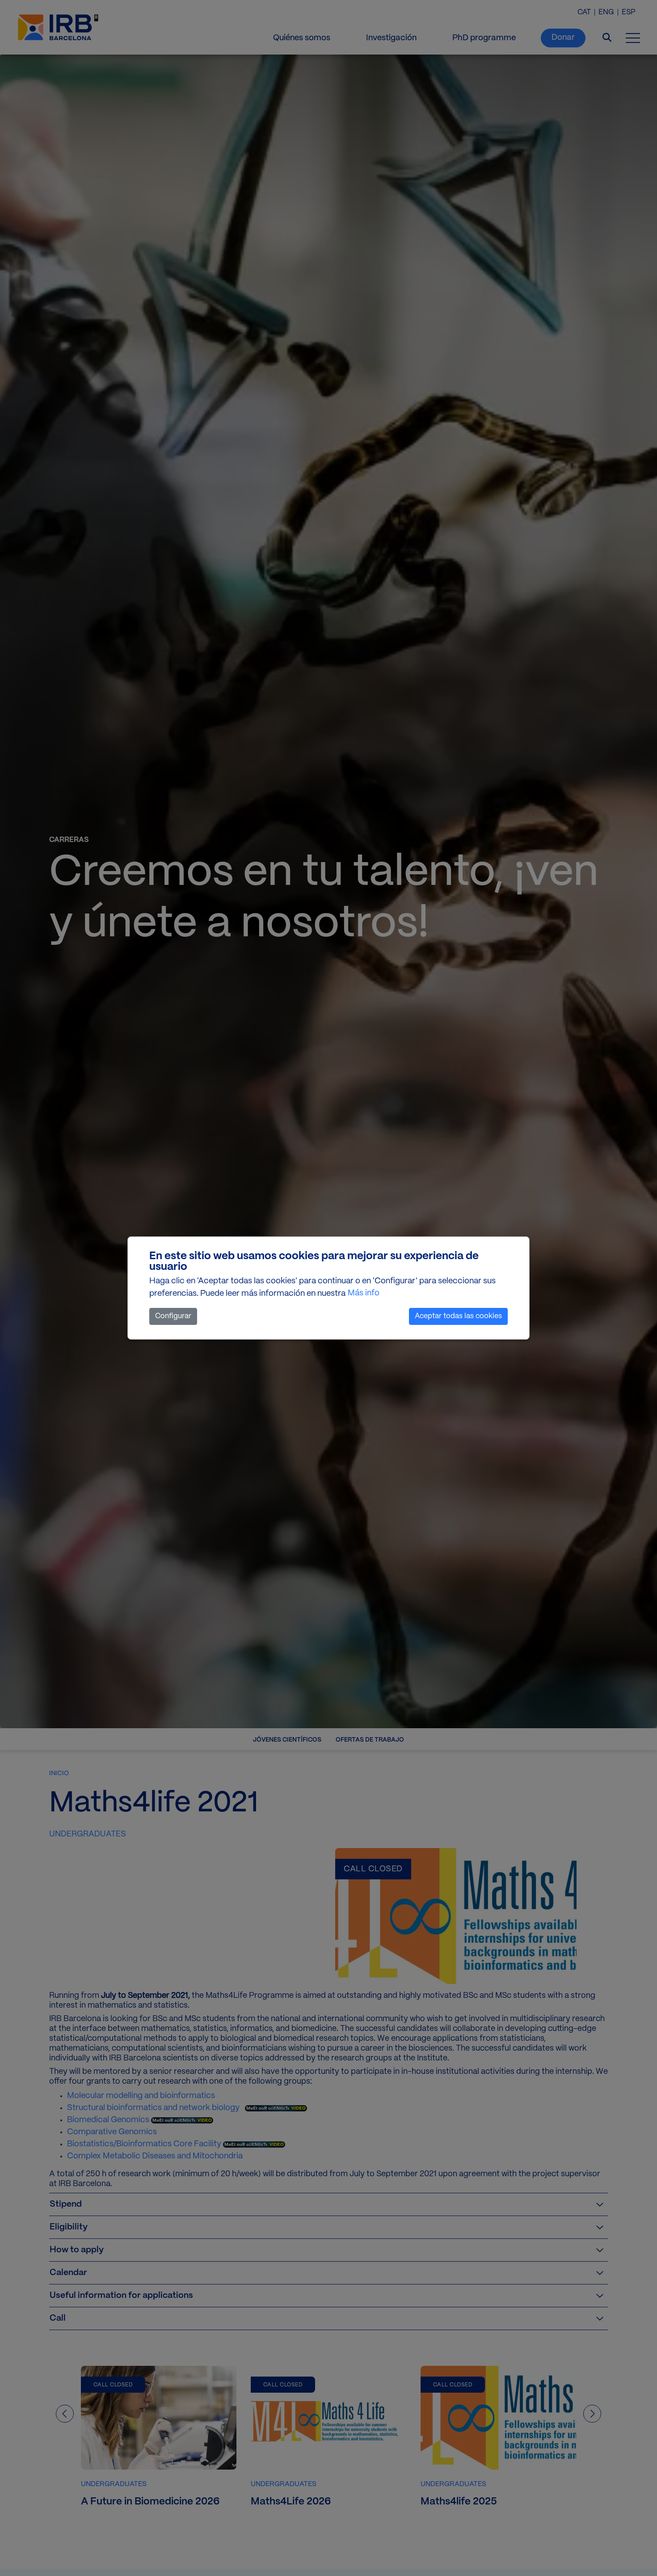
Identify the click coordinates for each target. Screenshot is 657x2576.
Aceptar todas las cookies (458, 1316)
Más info (364, 1293)
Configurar (173, 1316)
